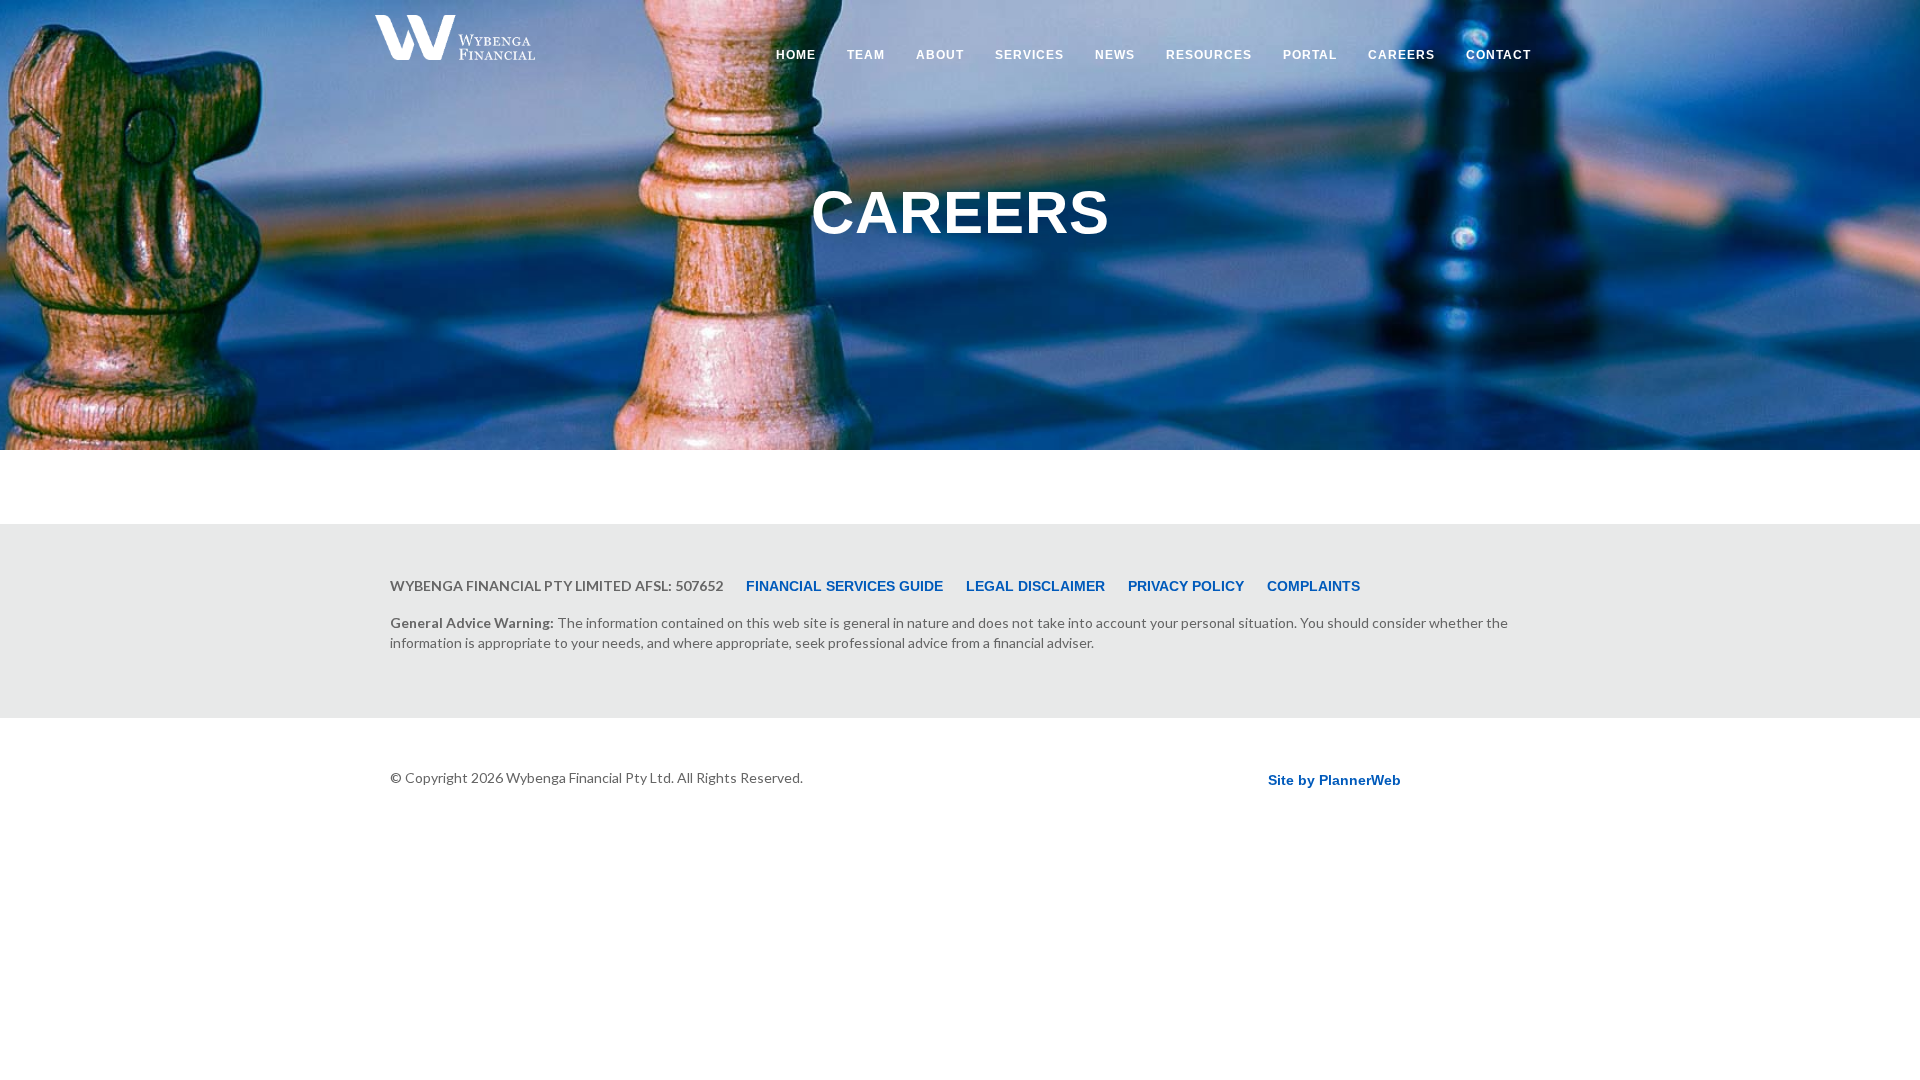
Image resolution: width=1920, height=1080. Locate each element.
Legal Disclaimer (1035, 586)
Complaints (1313, 586)
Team (866, 55)
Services (1029, 55)
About (940, 55)
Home (796, 55)
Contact (1498, 55)
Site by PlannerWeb (1334, 780)
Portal (1310, 55)
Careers (1401, 55)
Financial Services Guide (844, 586)
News (1115, 55)
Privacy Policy (1186, 586)
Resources (1209, 55)
